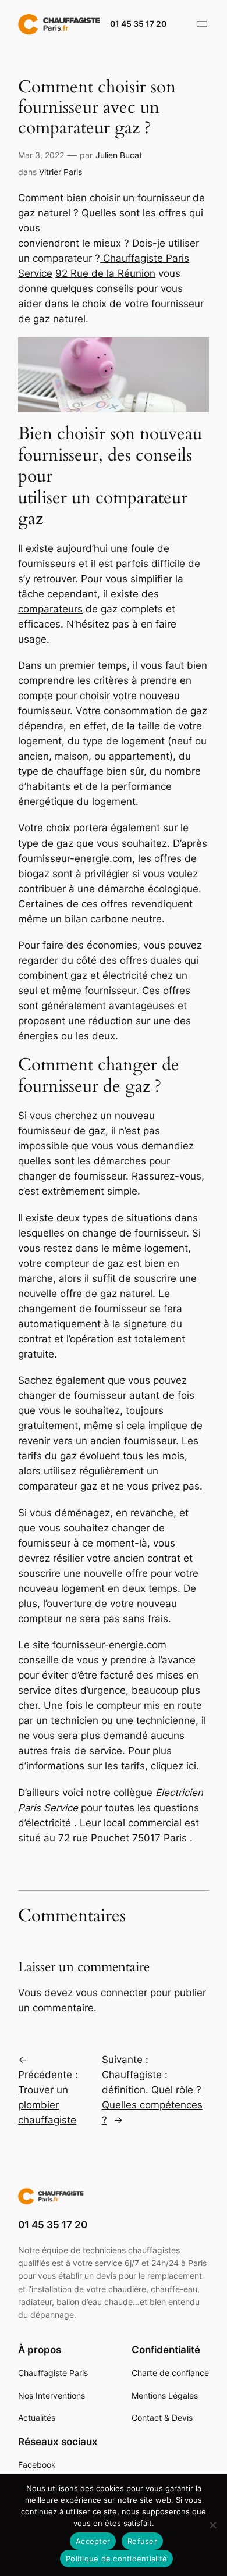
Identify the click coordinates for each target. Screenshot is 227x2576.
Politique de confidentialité (116, 2559)
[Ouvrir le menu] (202, 24)
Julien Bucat (119, 155)
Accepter (93, 2541)
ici (191, 1766)
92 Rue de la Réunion (105, 273)
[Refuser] (212, 2525)
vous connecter (111, 1993)
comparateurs (50, 609)
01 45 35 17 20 (138, 24)
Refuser (142, 2541)
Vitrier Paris (61, 172)
